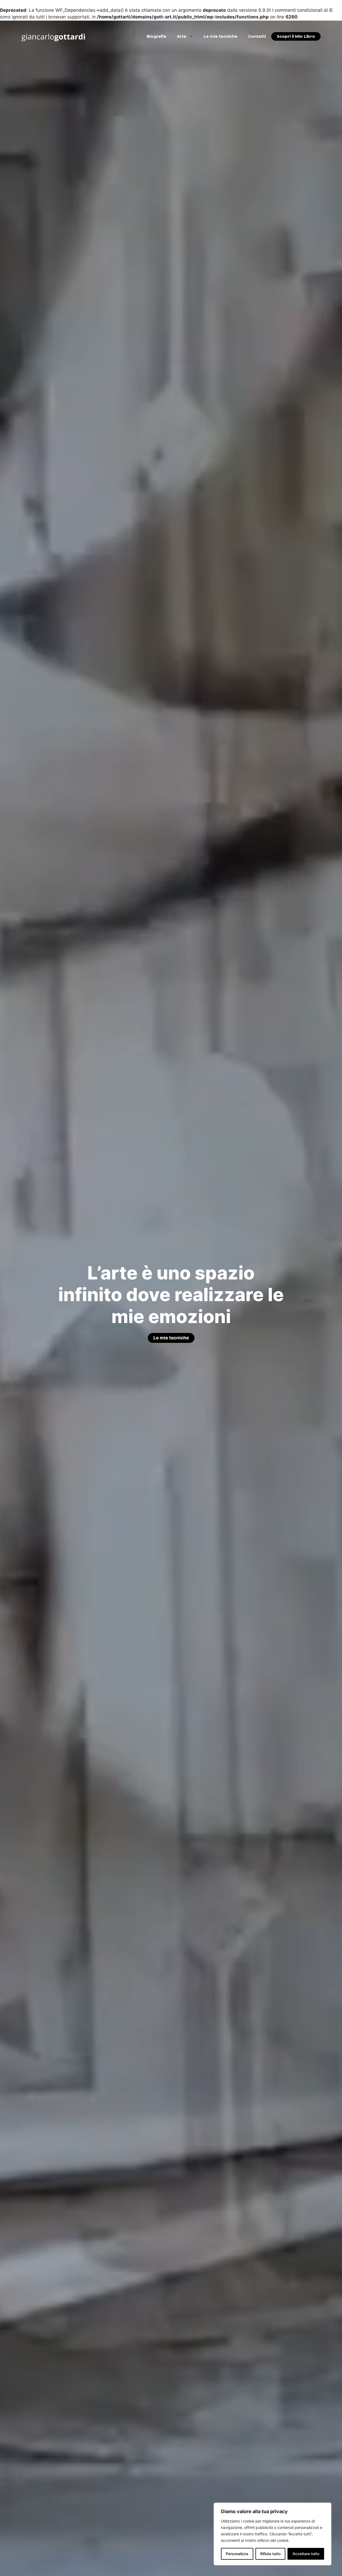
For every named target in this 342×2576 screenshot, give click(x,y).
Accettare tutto (306, 2554)
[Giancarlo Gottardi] (53, 36)
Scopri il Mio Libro (296, 36)
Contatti (257, 36)
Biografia (156, 36)
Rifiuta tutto (270, 2554)
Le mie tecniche (220, 36)
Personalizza (237, 2554)
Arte (182, 36)
